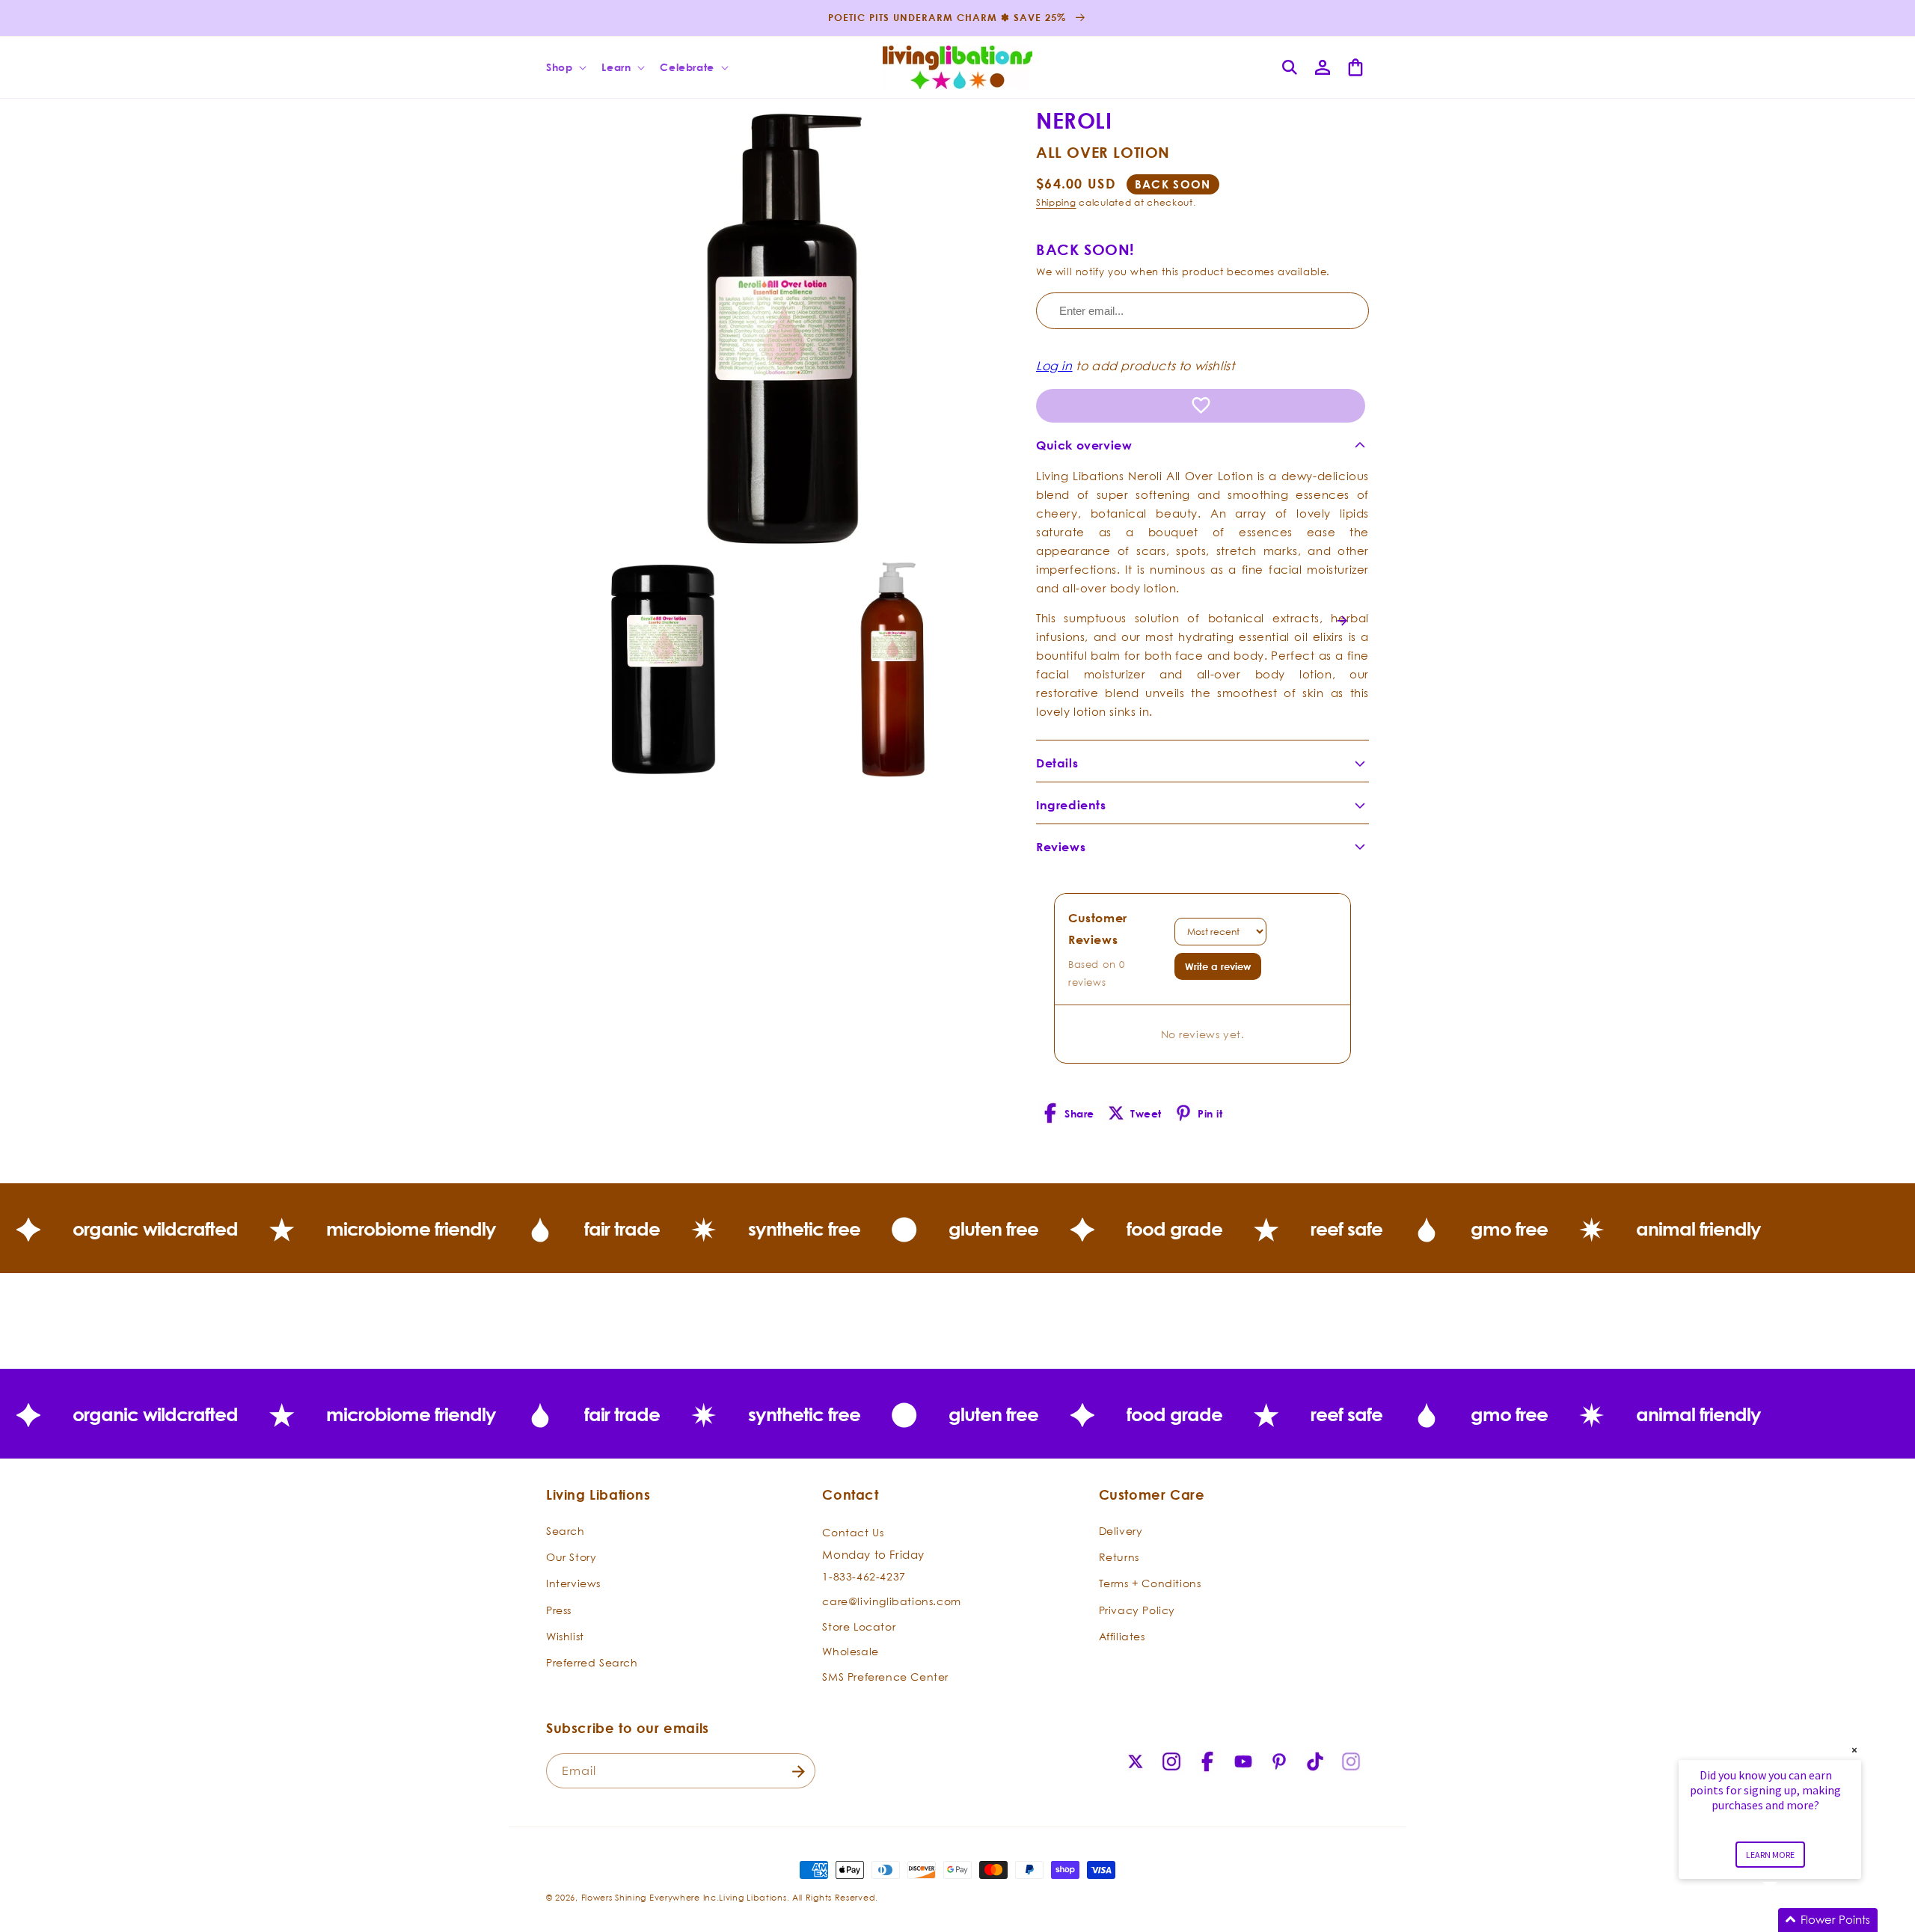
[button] (565, 67)
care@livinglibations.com (891, 1602)
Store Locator (859, 1626)
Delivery (1121, 1531)
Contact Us (853, 1533)
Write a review (1218, 966)
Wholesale (850, 1652)
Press (559, 1610)
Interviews (573, 1584)
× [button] (1854, 1750)
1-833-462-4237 (864, 1576)
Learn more (1770, 1855)
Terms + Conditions (1150, 1584)
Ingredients (1071, 805)
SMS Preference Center (885, 1677)
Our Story (571, 1558)
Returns (1119, 1558)
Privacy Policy (1137, 1610)
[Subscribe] (798, 1772)
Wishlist (565, 1636)
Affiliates (1122, 1636)
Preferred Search (592, 1663)
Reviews (1061, 847)
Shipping (1056, 202)
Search (566, 1531)
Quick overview (1084, 445)
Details (1057, 763)
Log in (1054, 366)
